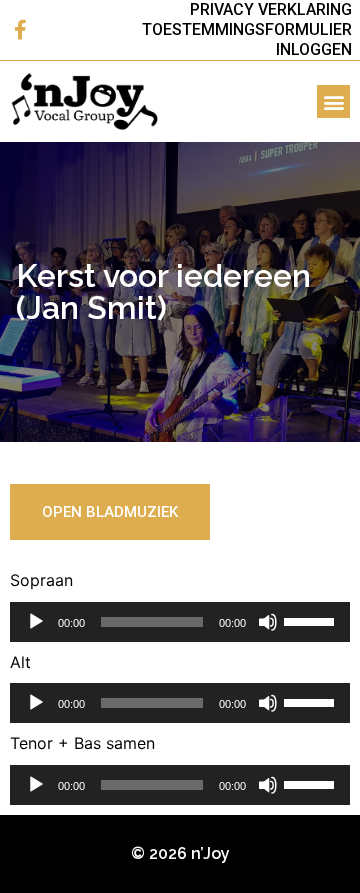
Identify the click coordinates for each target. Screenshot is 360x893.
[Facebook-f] (20, 30)
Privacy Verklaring (271, 9)
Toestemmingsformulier (247, 29)
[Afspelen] (36, 622)
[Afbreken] (268, 622)
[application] (180, 622)
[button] (333, 101)
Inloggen (314, 49)
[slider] (312, 620)
